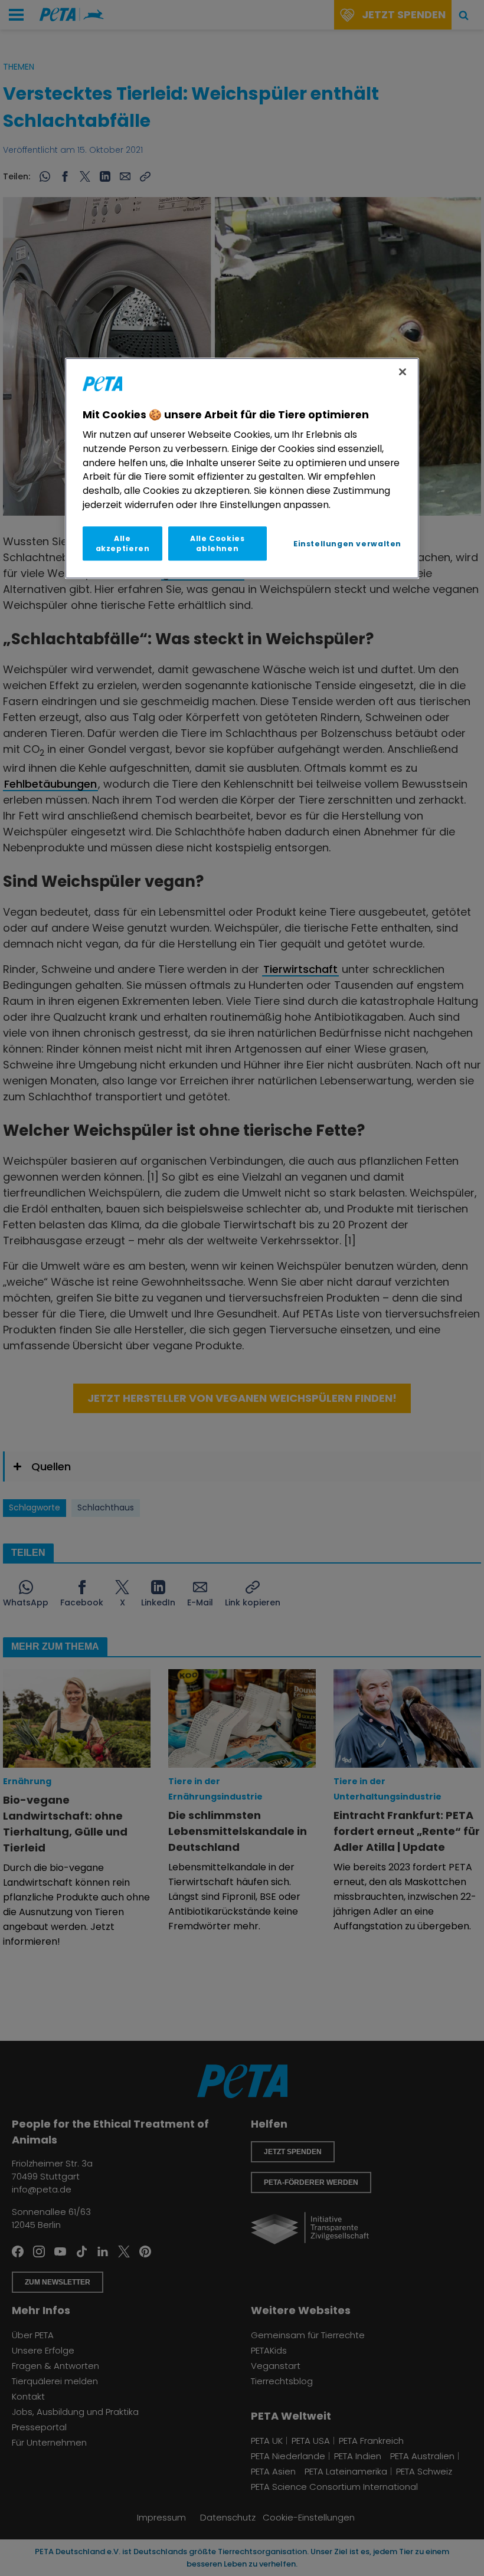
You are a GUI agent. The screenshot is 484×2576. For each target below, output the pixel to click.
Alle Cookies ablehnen (217, 543)
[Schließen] (403, 372)
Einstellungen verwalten (347, 544)
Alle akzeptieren (123, 543)
